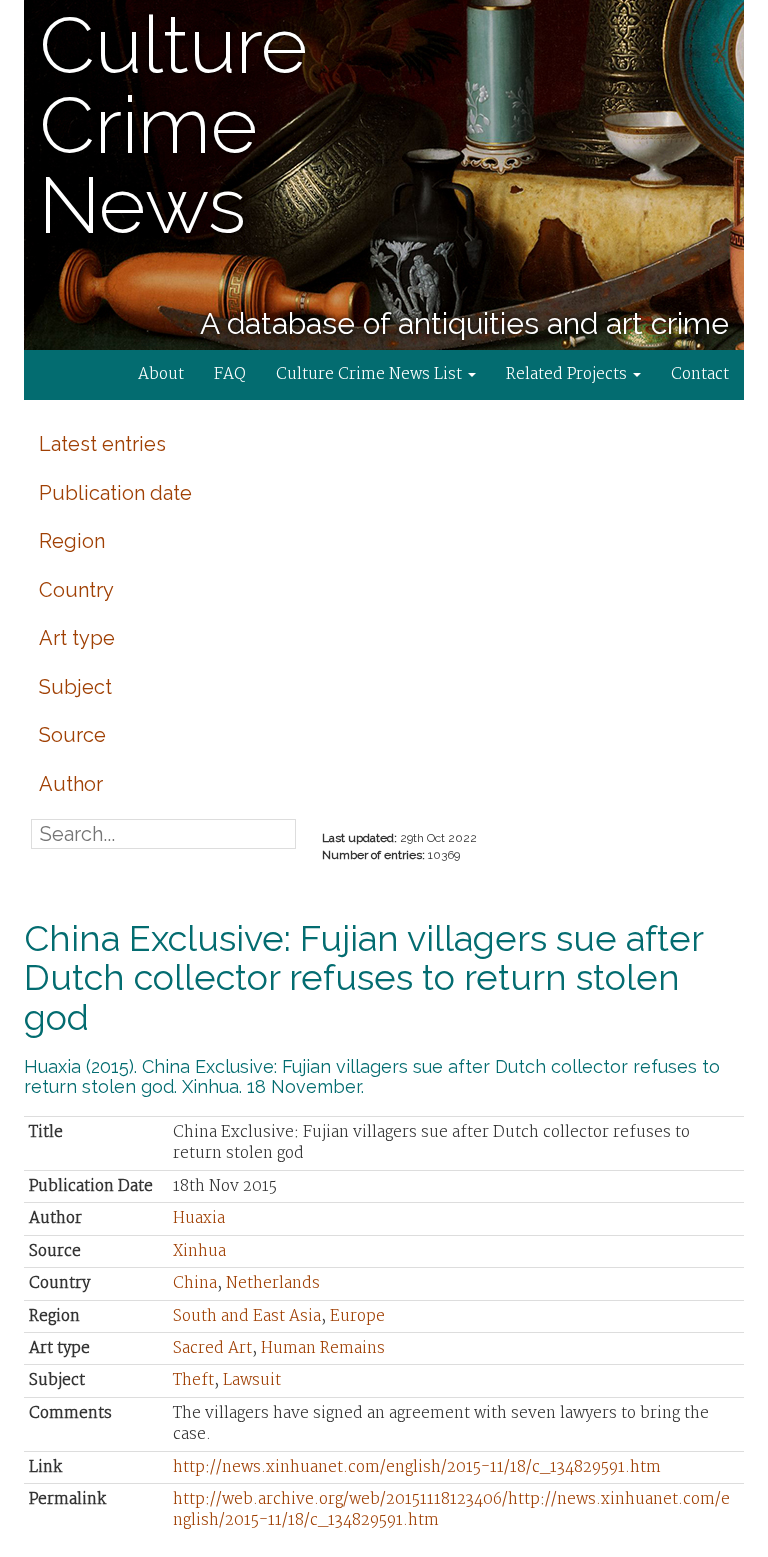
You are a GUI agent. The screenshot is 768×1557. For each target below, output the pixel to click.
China (195, 1283)
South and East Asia (247, 1316)
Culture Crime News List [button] (371, 374)
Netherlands (273, 1283)
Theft (193, 1380)
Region (72, 541)
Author (71, 784)
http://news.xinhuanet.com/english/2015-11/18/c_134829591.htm (417, 1467)
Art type (77, 638)
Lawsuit (252, 1380)
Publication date (115, 493)
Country (76, 590)
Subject (75, 687)
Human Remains (323, 1348)
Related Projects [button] (568, 374)
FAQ (230, 374)
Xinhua (199, 1251)
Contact (700, 374)
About (161, 374)
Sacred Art (212, 1348)
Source (72, 735)
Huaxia (199, 1218)
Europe (357, 1316)
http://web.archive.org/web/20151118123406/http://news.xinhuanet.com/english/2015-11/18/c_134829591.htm (451, 1510)
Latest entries (102, 444)
